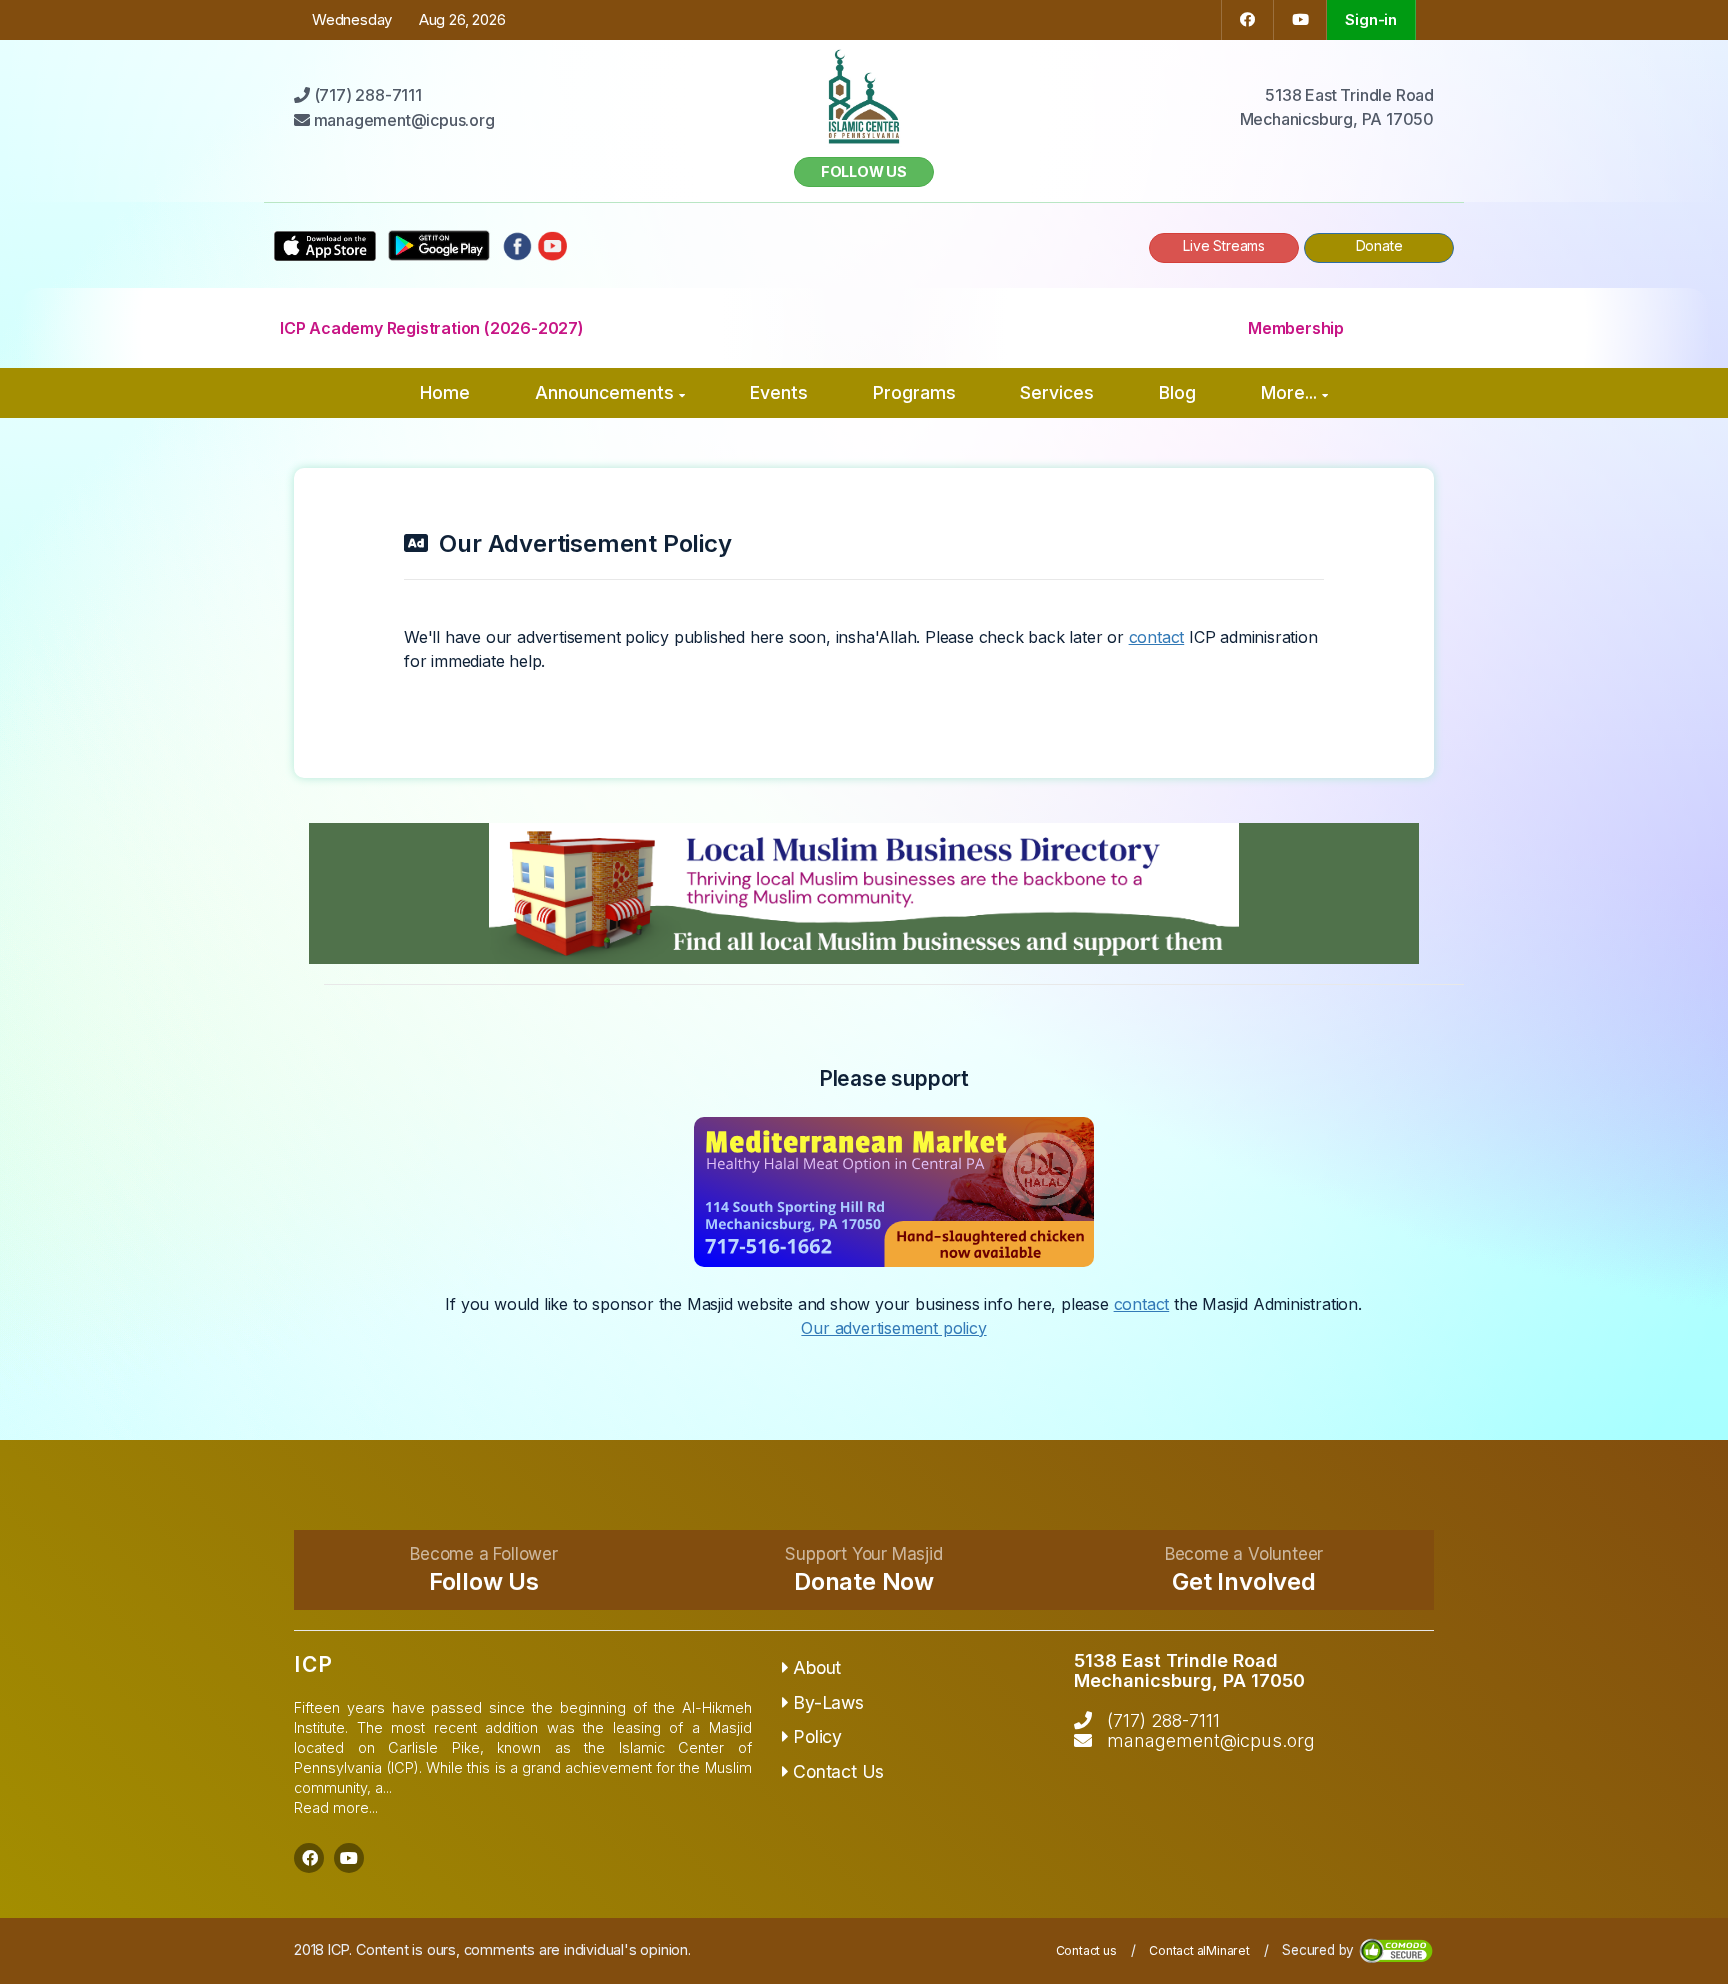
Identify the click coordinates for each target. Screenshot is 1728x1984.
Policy (817, 1736)
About (817, 1667)
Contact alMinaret (1199, 1950)
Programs (914, 392)
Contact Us (838, 1771)
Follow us (864, 171)
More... (1289, 392)
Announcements (604, 392)
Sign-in (1371, 19)
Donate (1379, 245)
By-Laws (828, 1702)
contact (1157, 637)
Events (779, 392)
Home (445, 392)
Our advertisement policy (893, 1328)
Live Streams (1224, 245)
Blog (1177, 392)
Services (1057, 392)
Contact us (1086, 1950)
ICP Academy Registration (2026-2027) (432, 328)
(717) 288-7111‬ (1163, 1720)
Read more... (336, 1807)
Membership (1296, 328)
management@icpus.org (1211, 1740)
